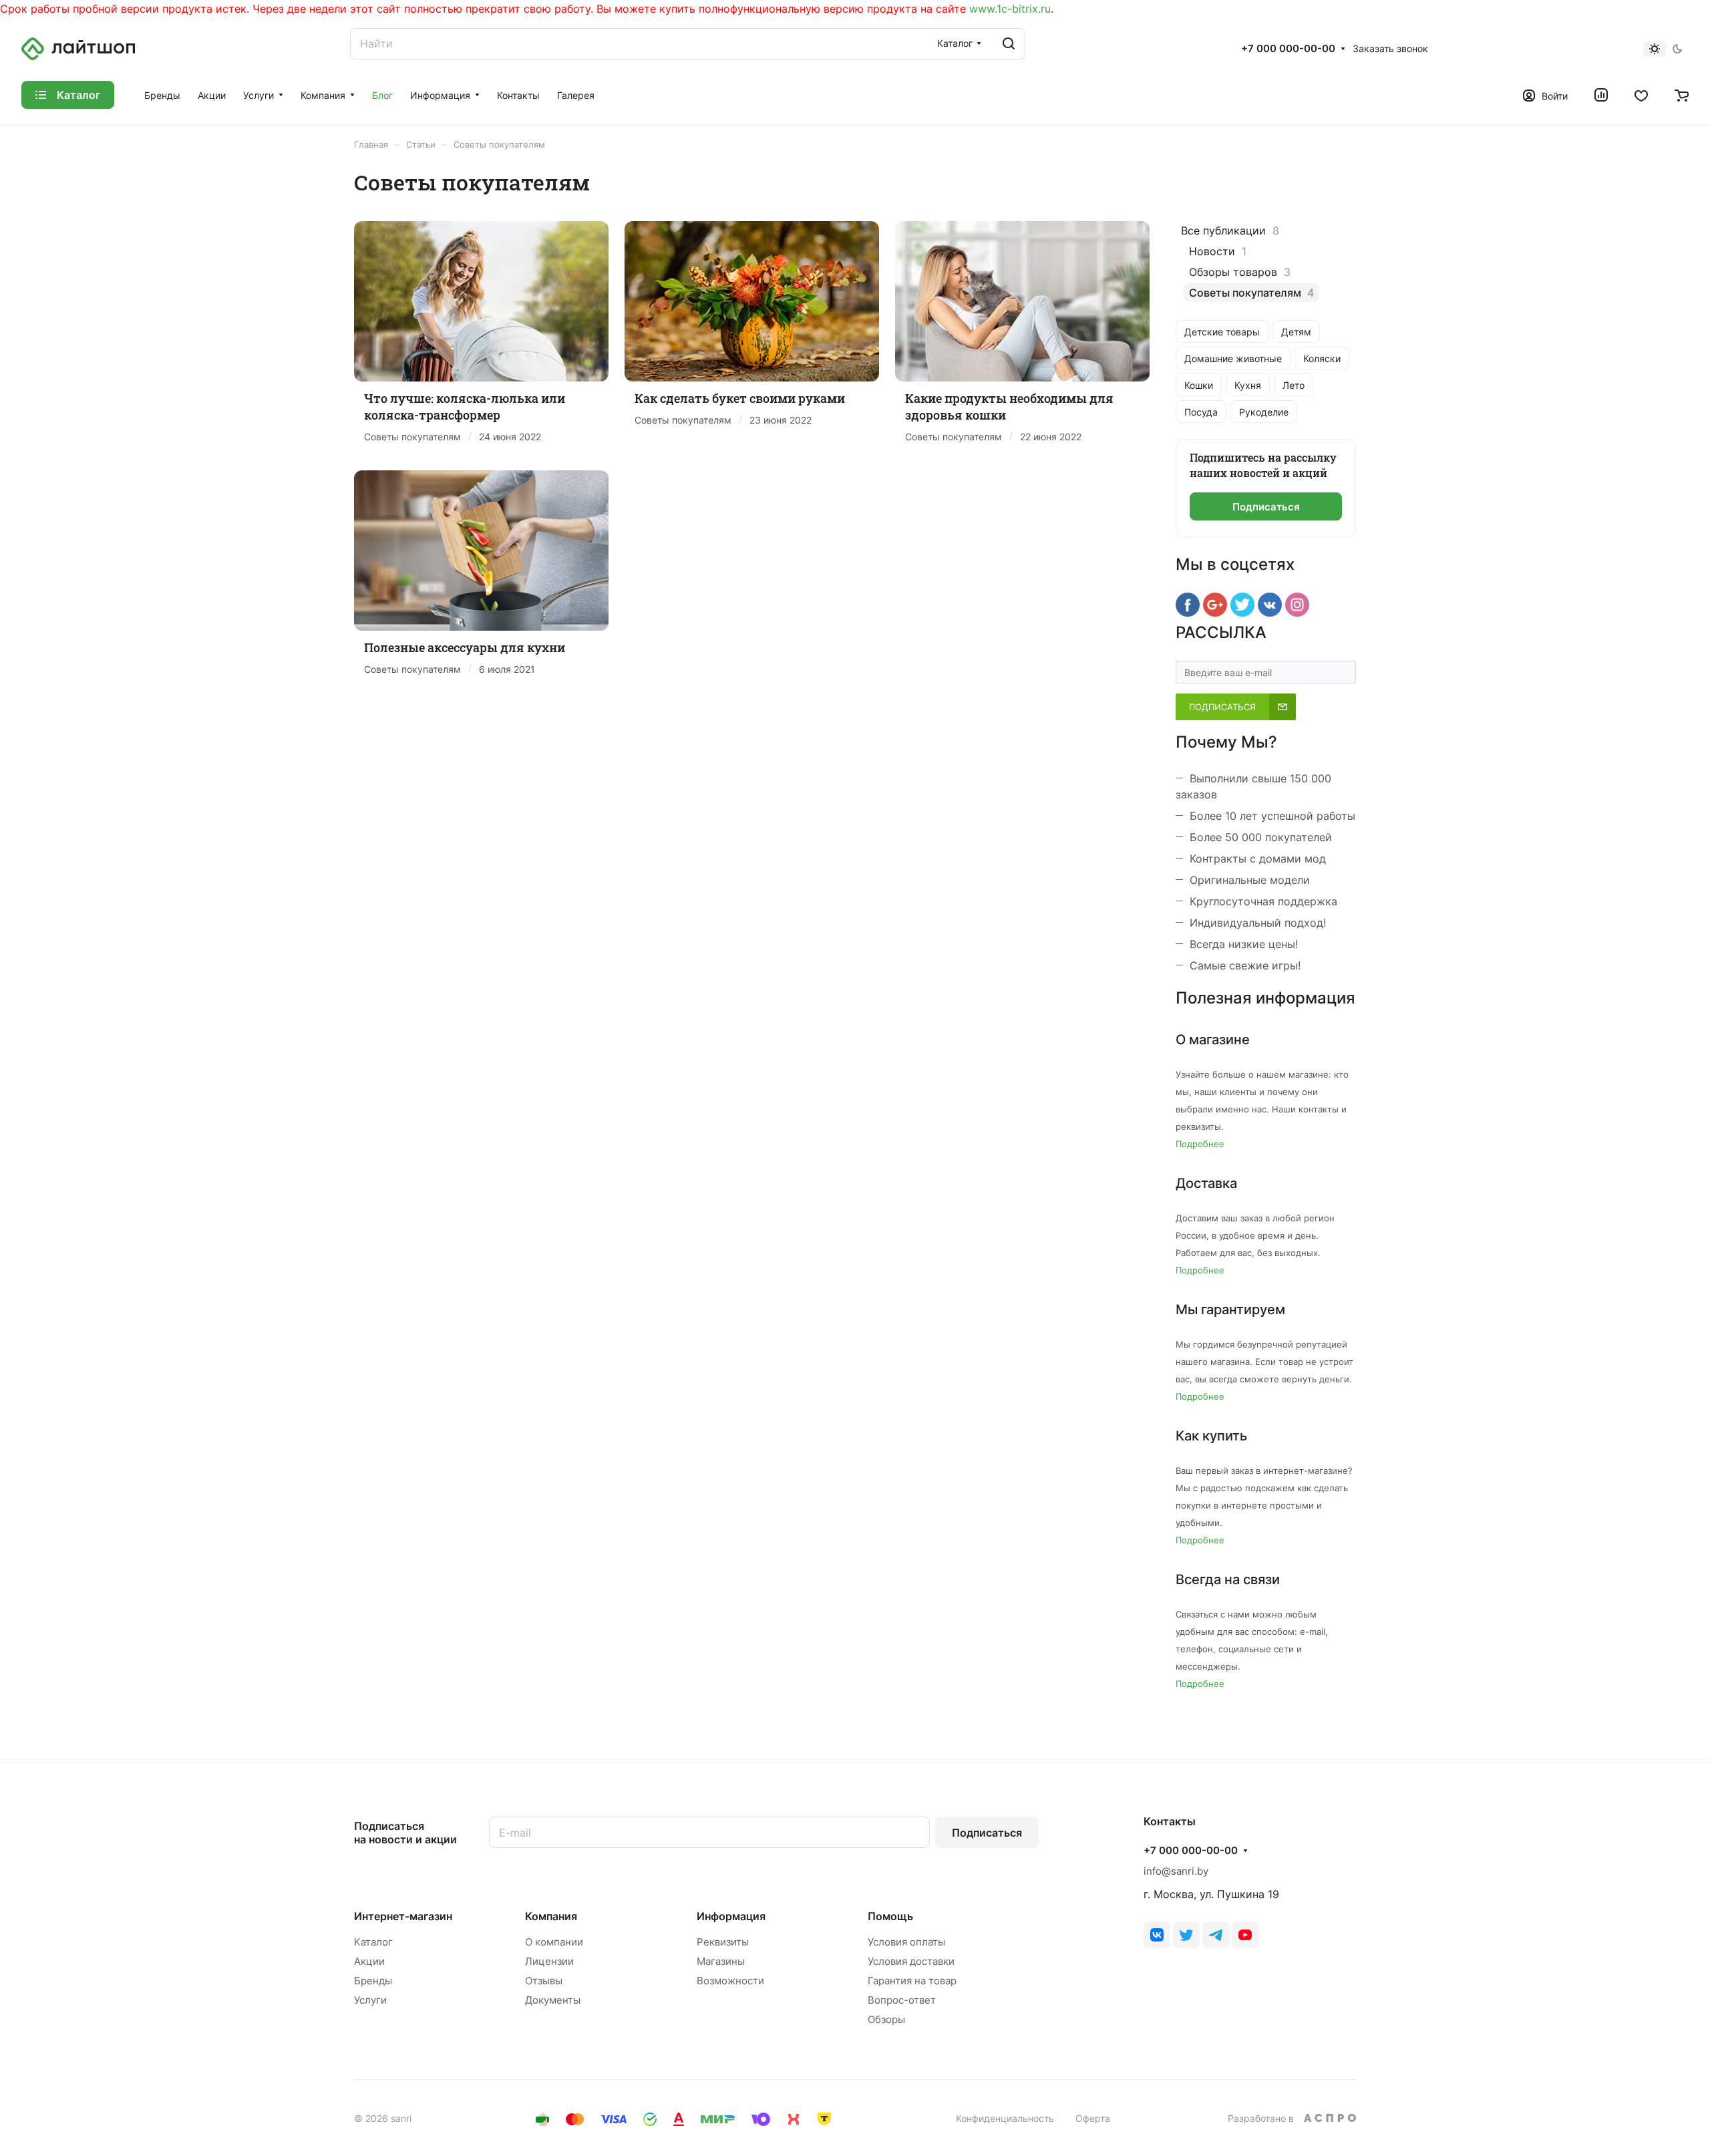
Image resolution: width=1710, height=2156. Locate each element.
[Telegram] (1216, 1935)
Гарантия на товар (912, 1981)
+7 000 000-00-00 (1288, 49)
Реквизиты (723, 1942)
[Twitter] (1186, 1935)
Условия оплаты (906, 1942)
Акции (369, 1961)
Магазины (721, 1961)
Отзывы (544, 1981)
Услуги (370, 2000)
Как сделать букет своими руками (740, 398)
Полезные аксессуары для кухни (465, 647)
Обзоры (886, 2019)
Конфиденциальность (1005, 2118)
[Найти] (1009, 44)
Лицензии (549, 1961)
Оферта (1093, 2118)
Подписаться (987, 1833)
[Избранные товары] (1641, 95)
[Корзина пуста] (1682, 95)
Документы (553, 2000)
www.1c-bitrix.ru (1010, 9)
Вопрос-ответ (902, 2000)
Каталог (373, 1942)
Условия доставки (911, 1961)
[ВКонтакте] (1157, 1935)
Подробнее (1200, 1144)
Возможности (730, 1981)
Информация (731, 1916)
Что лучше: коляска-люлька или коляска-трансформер (465, 407)
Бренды (373, 1981)
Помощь (890, 1916)
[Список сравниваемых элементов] (1601, 95)
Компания (551, 1916)
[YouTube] (1245, 1935)
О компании (554, 1942)
